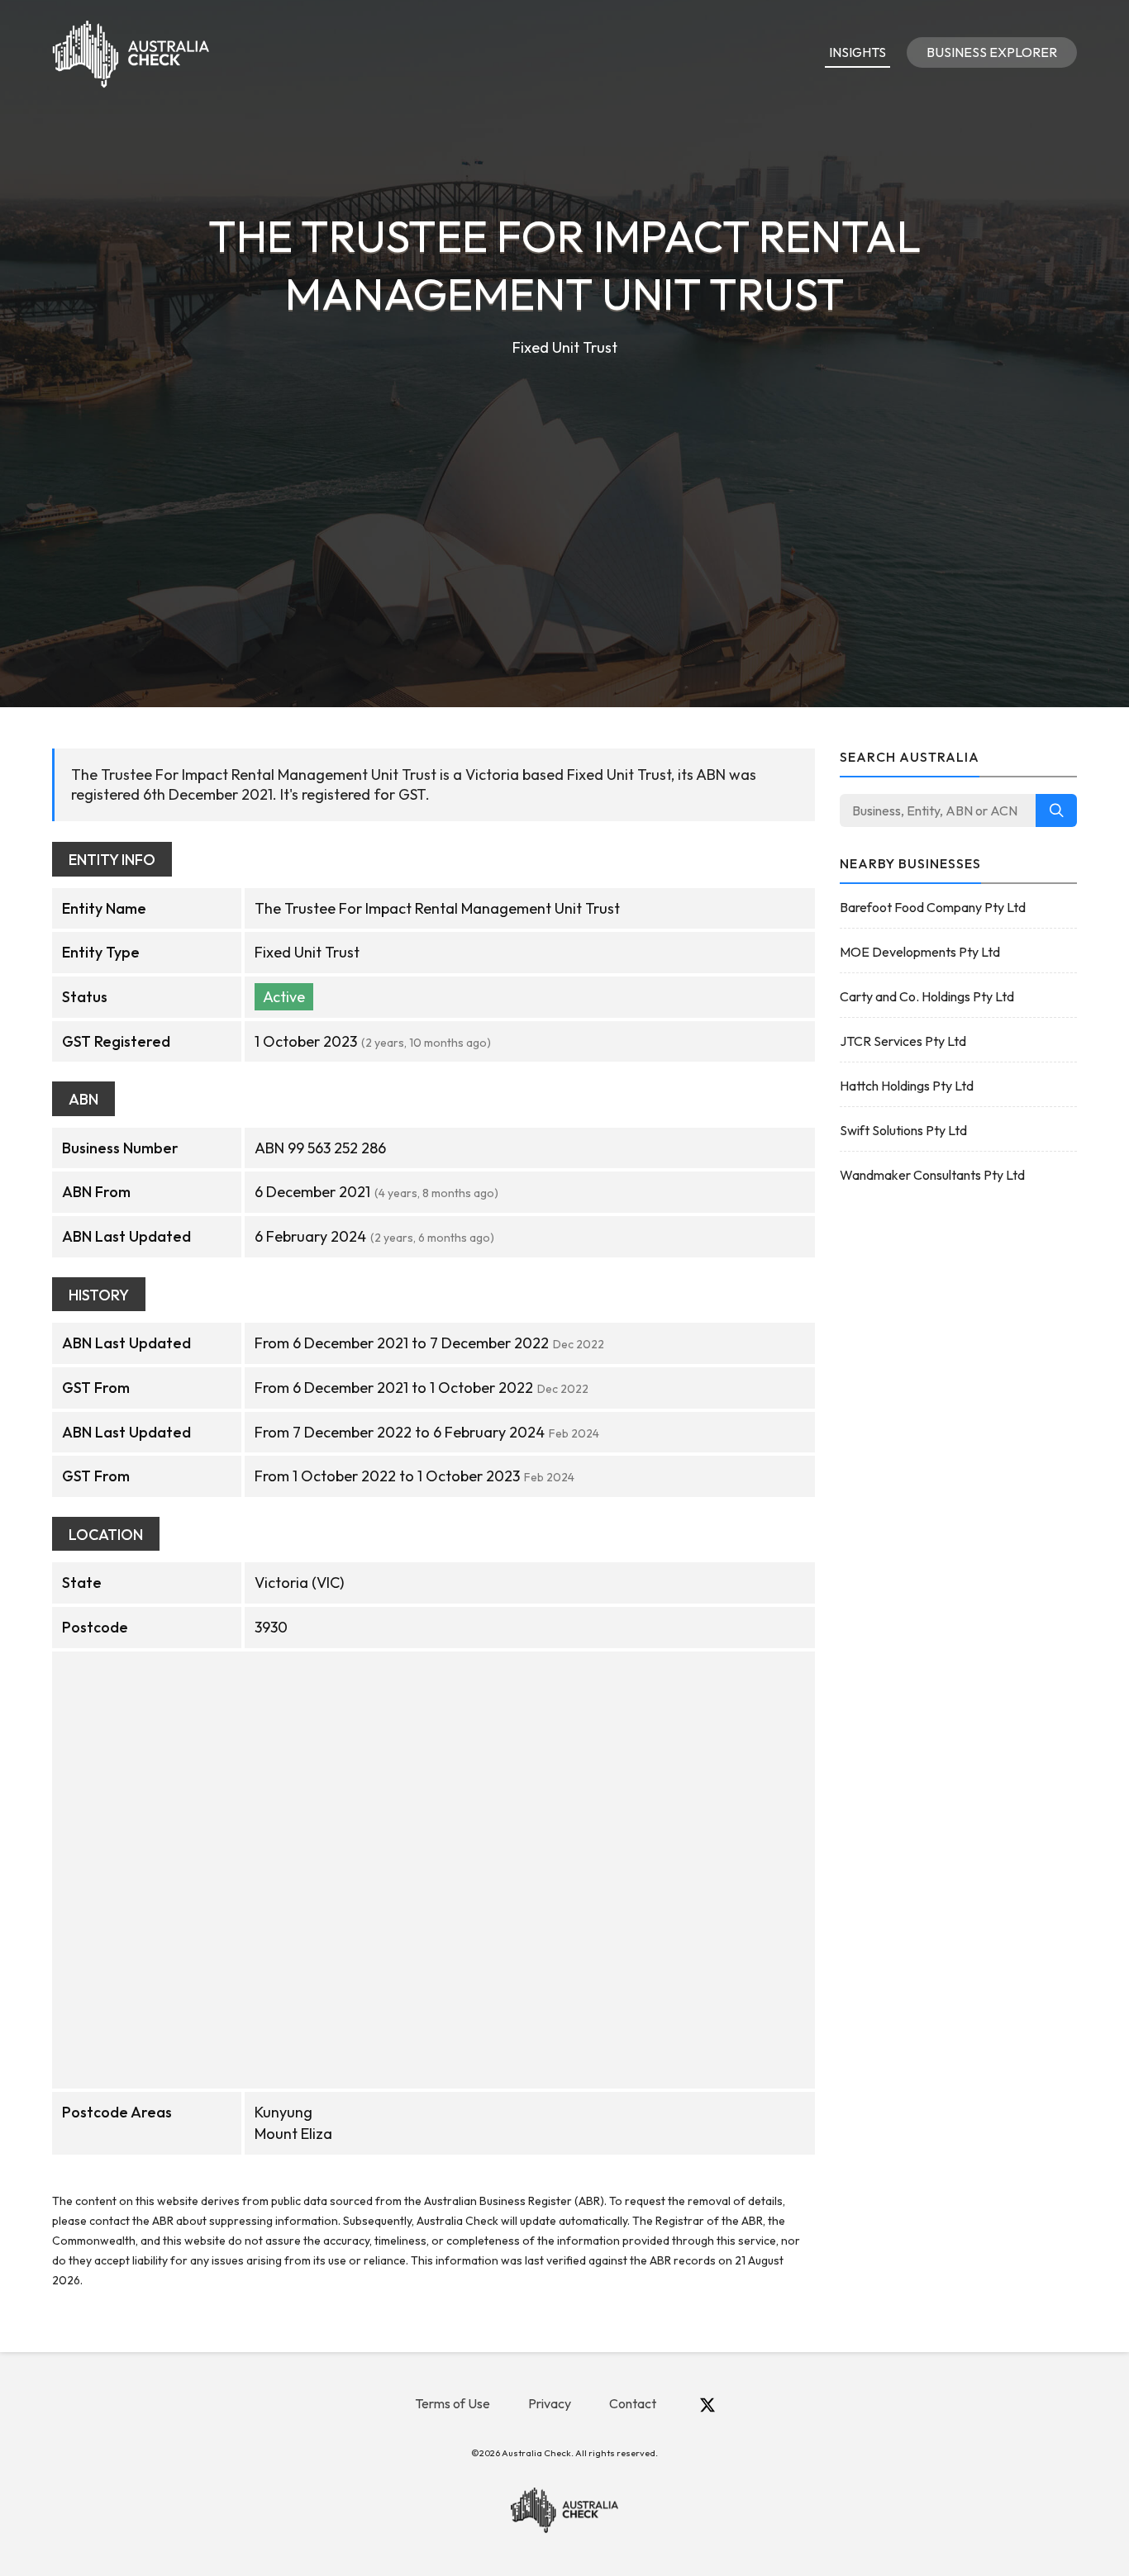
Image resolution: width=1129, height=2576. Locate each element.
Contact (633, 2403)
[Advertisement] (564, 484)
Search (1056, 810)
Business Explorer (992, 52)
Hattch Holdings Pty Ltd (907, 1086)
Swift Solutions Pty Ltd (903, 1130)
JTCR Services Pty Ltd (903, 1041)
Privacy (550, 2403)
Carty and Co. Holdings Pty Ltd (927, 996)
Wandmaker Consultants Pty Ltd (932, 1175)
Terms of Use (453, 2403)
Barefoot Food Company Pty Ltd (933, 907)
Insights (857, 52)
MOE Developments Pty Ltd (920, 952)
